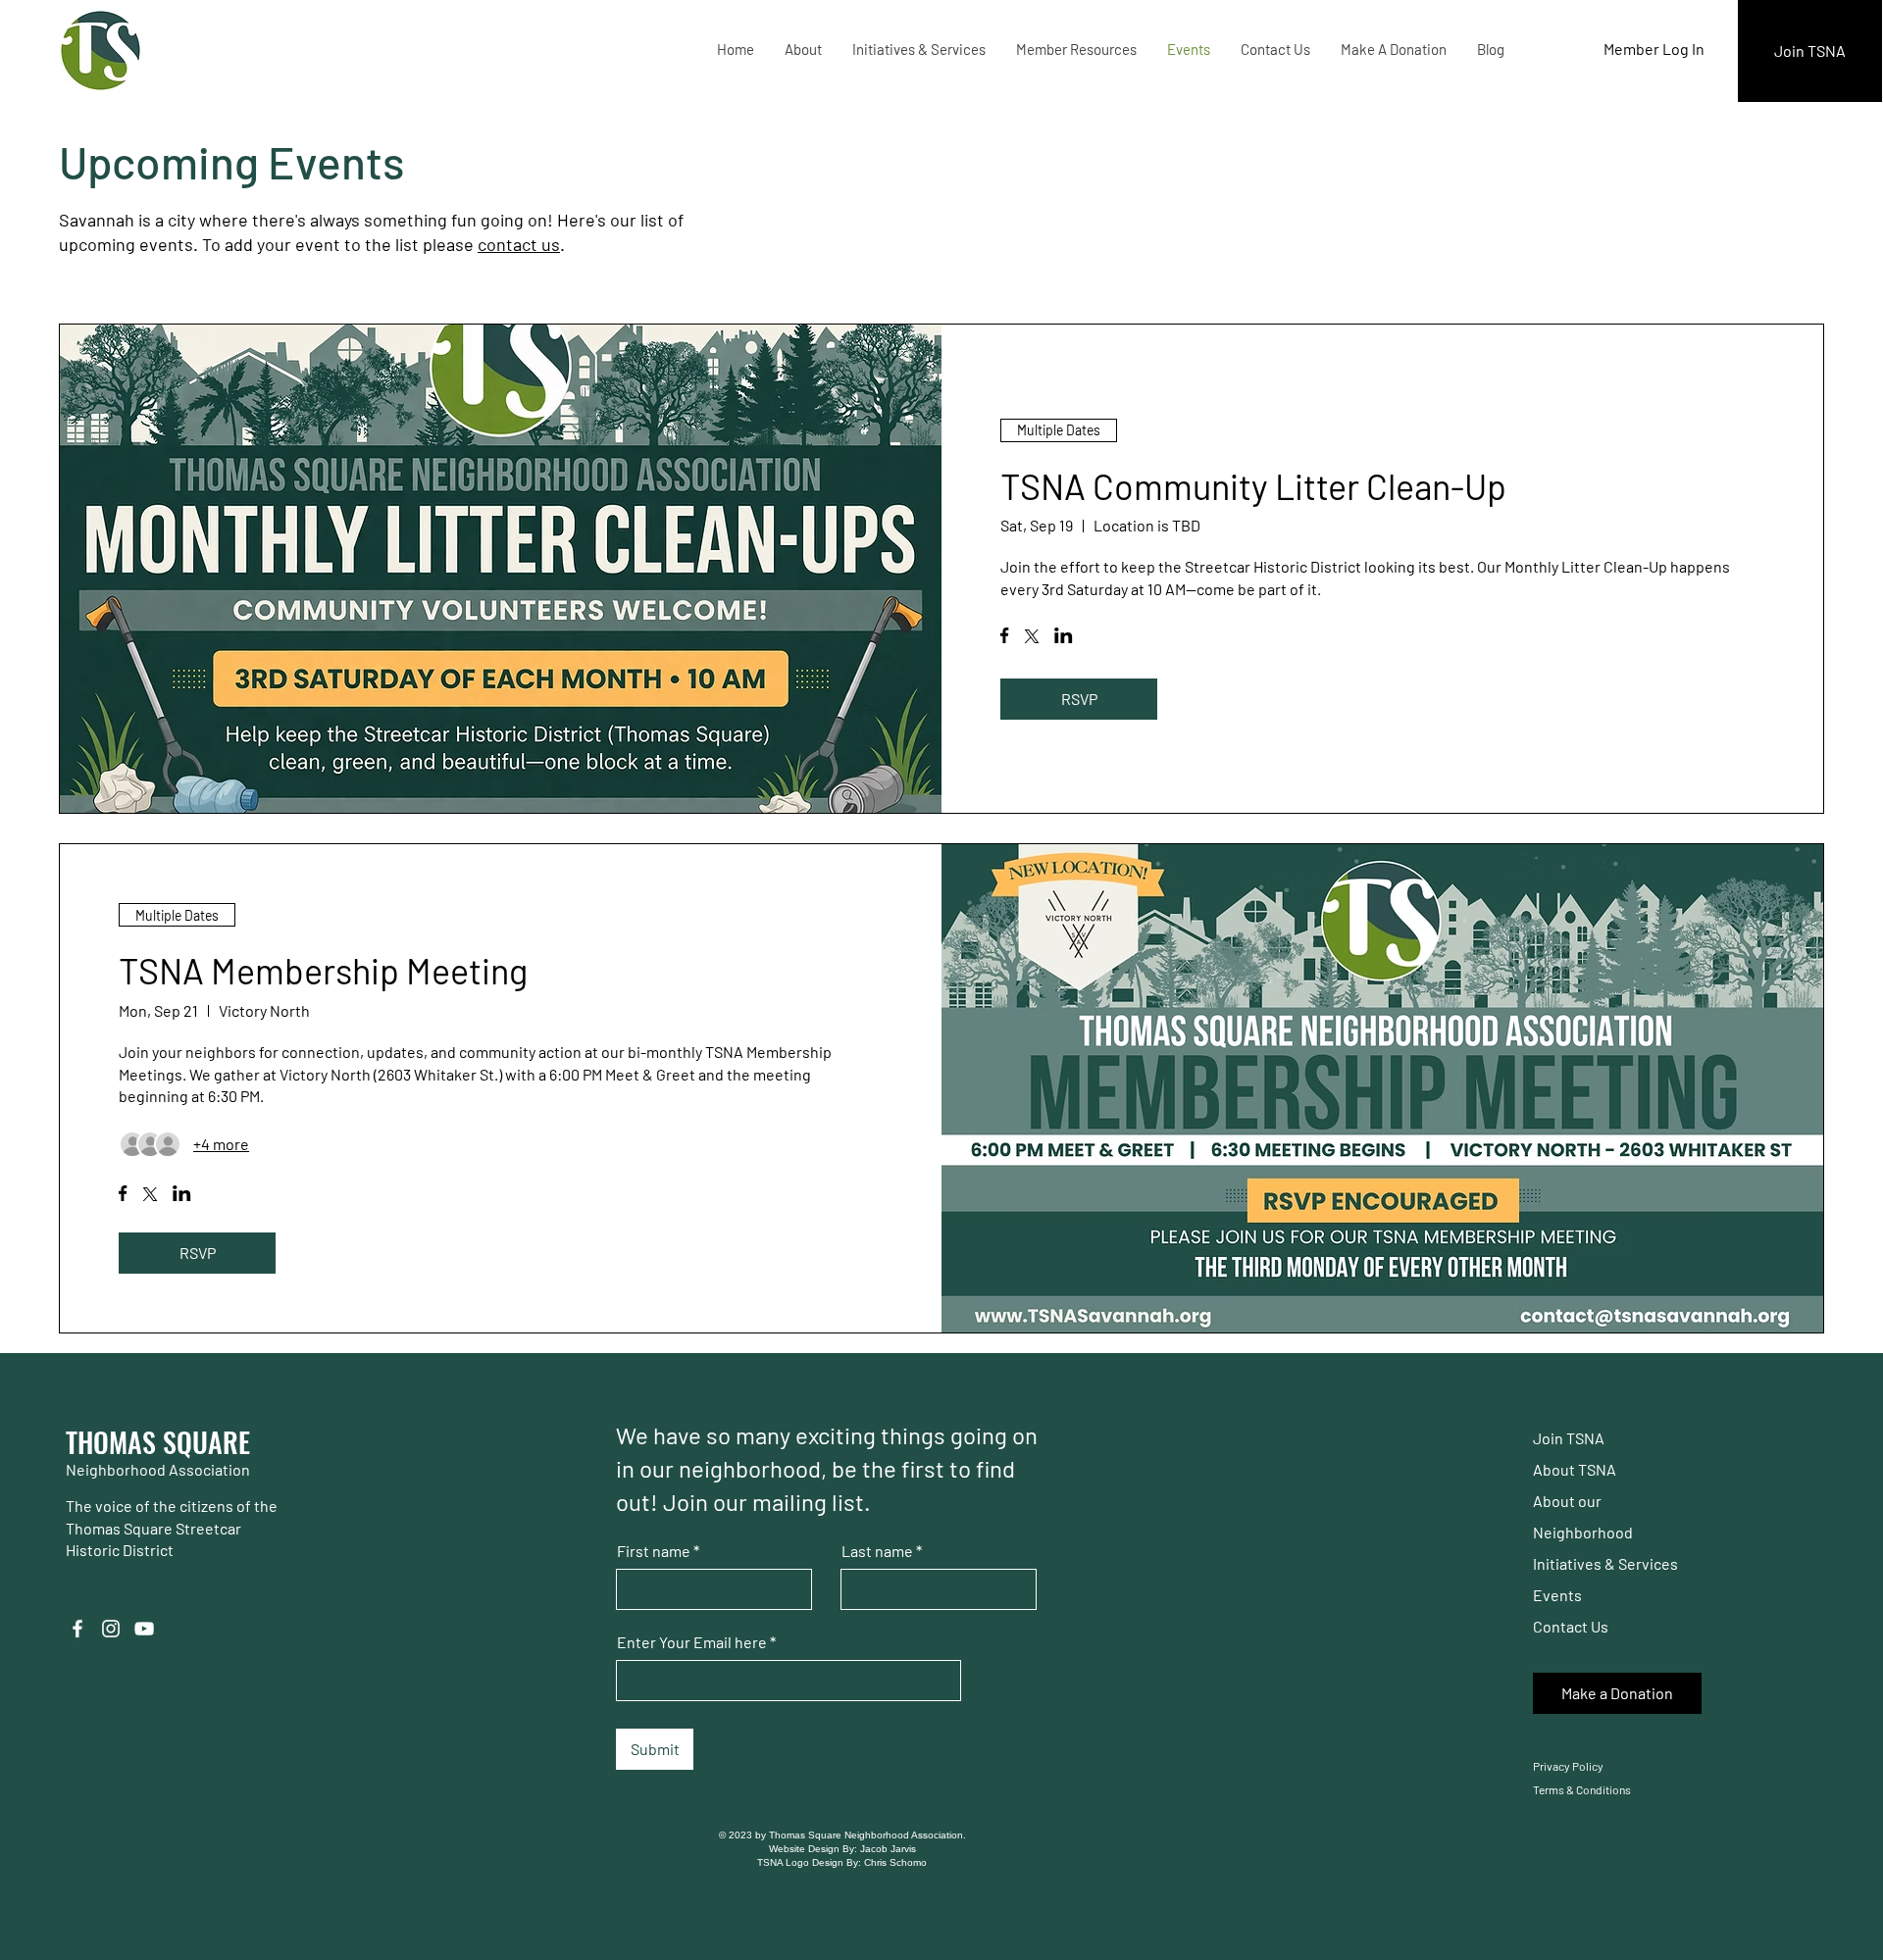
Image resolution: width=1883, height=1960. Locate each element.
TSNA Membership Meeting (323, 970)
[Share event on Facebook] (1005, 637)
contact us (519, 244)
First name (654, 1551)
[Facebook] (77, 1629)
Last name (877, 1551)
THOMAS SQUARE (158, 1442)
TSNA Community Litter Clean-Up (1253, 486)
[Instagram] (111, 1629)
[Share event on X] (1032, 638)
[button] (803, 49)
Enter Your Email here (692, 1642)
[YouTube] (144, 1629)
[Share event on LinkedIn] (1064, 637)
